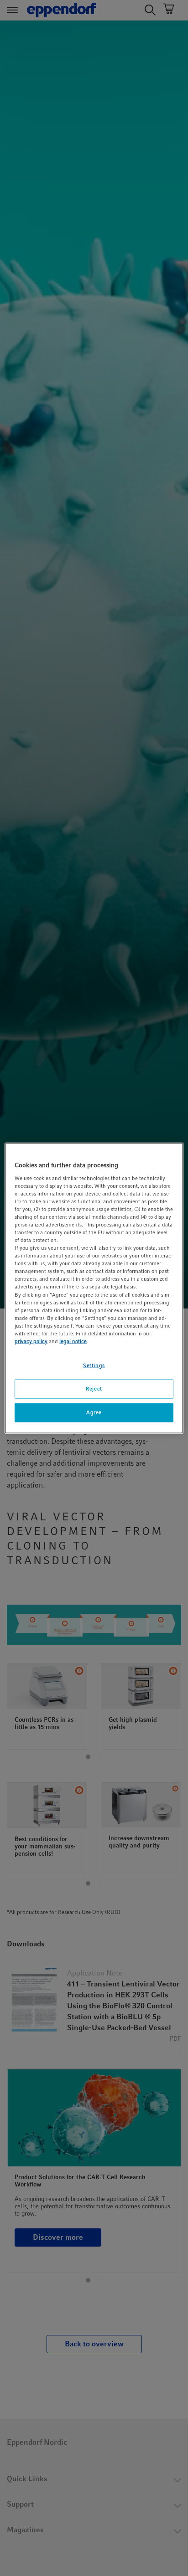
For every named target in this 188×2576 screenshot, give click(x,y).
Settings (94, 1365)
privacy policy (31, 1341)
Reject (94, 1389)
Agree (94, 1412)
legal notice (73, 1341)
